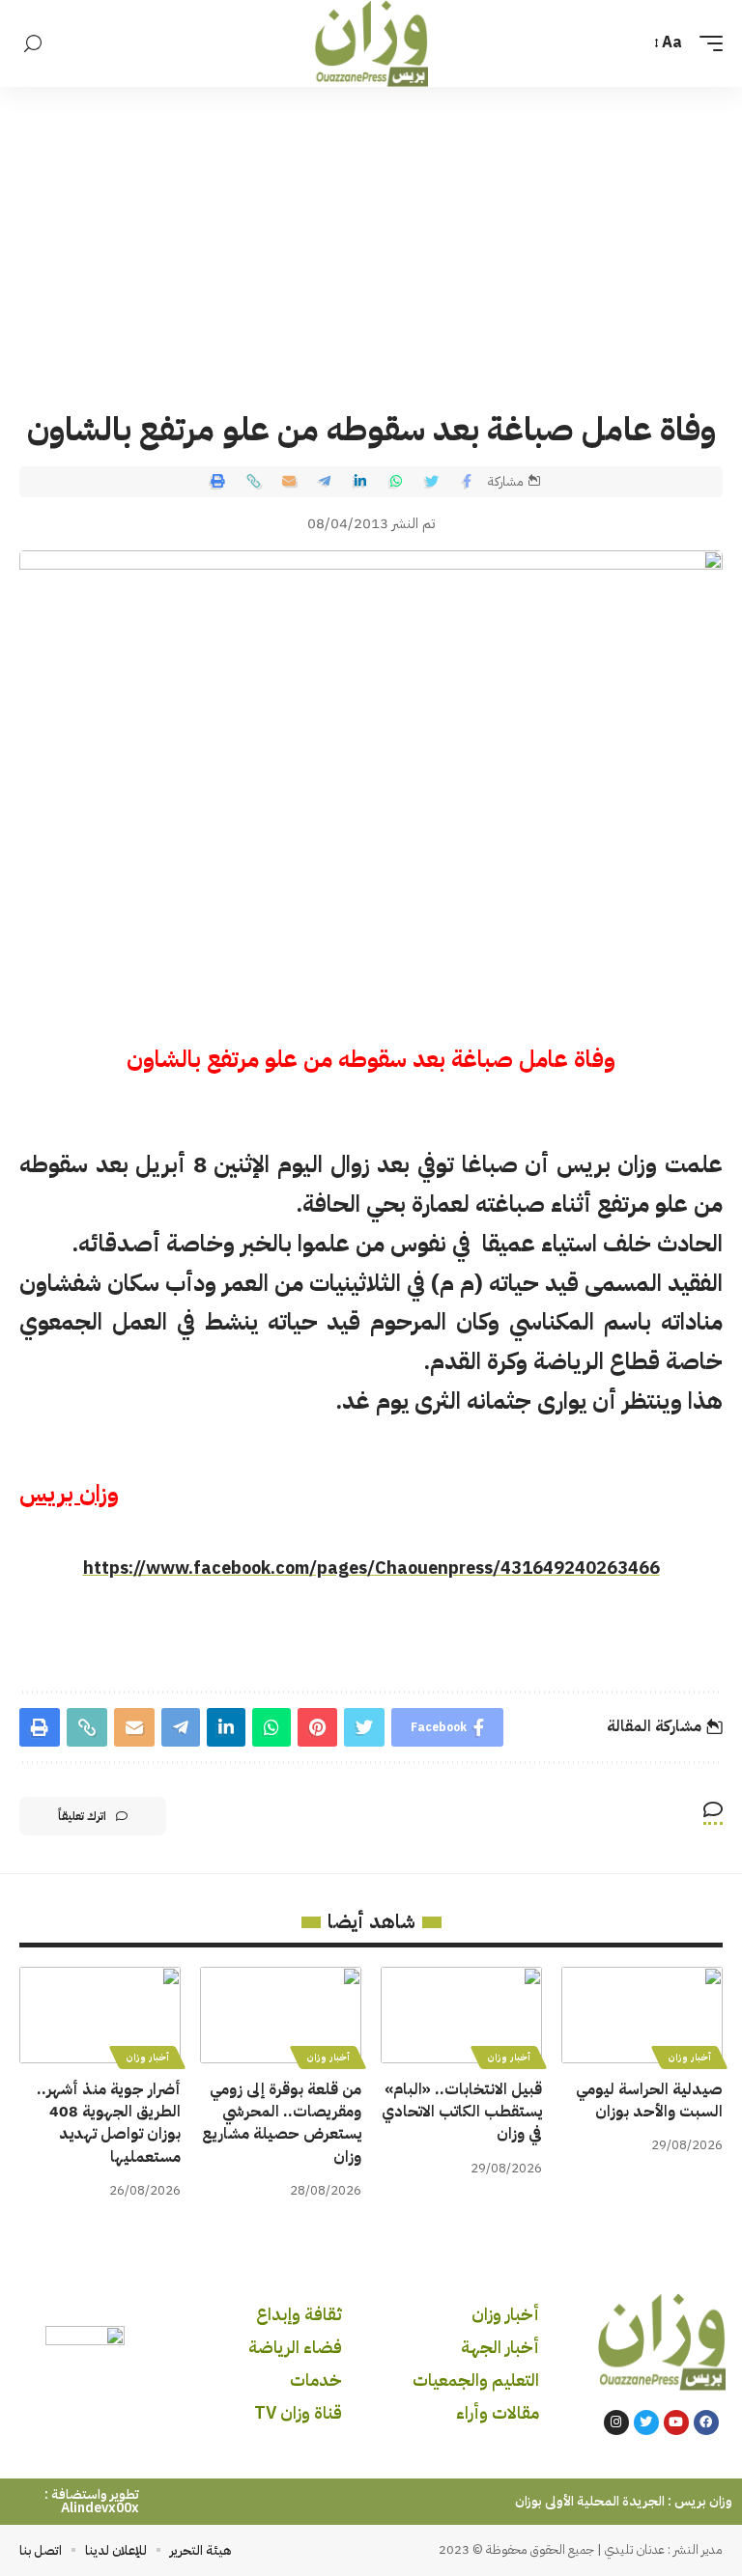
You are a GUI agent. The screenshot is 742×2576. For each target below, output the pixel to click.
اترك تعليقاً (82, 1816)
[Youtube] (676, 2422)
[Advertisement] (371, 232)
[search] (33, 44)
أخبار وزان (689, 2057)
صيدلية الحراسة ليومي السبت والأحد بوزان (649, 2100)
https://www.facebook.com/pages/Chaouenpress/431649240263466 (371, 1568)
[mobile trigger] (706, 43)
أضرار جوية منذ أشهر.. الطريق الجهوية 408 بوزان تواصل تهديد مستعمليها (109, 2123)
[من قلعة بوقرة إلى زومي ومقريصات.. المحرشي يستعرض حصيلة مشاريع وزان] (281, 2015)
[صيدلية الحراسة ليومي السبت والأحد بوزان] (642, 2015)
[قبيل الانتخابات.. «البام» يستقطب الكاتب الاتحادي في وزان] (461, 2015)
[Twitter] (646, 2422)
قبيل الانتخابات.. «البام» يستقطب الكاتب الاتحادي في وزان (462, 2112)
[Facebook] (706, 2422)
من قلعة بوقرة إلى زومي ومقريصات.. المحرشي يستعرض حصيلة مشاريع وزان (282, 2123)
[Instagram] (616, 2422)
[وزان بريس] (371, 43)
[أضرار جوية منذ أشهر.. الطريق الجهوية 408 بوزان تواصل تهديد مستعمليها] (100, 2015)
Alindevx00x (100, 2508)
